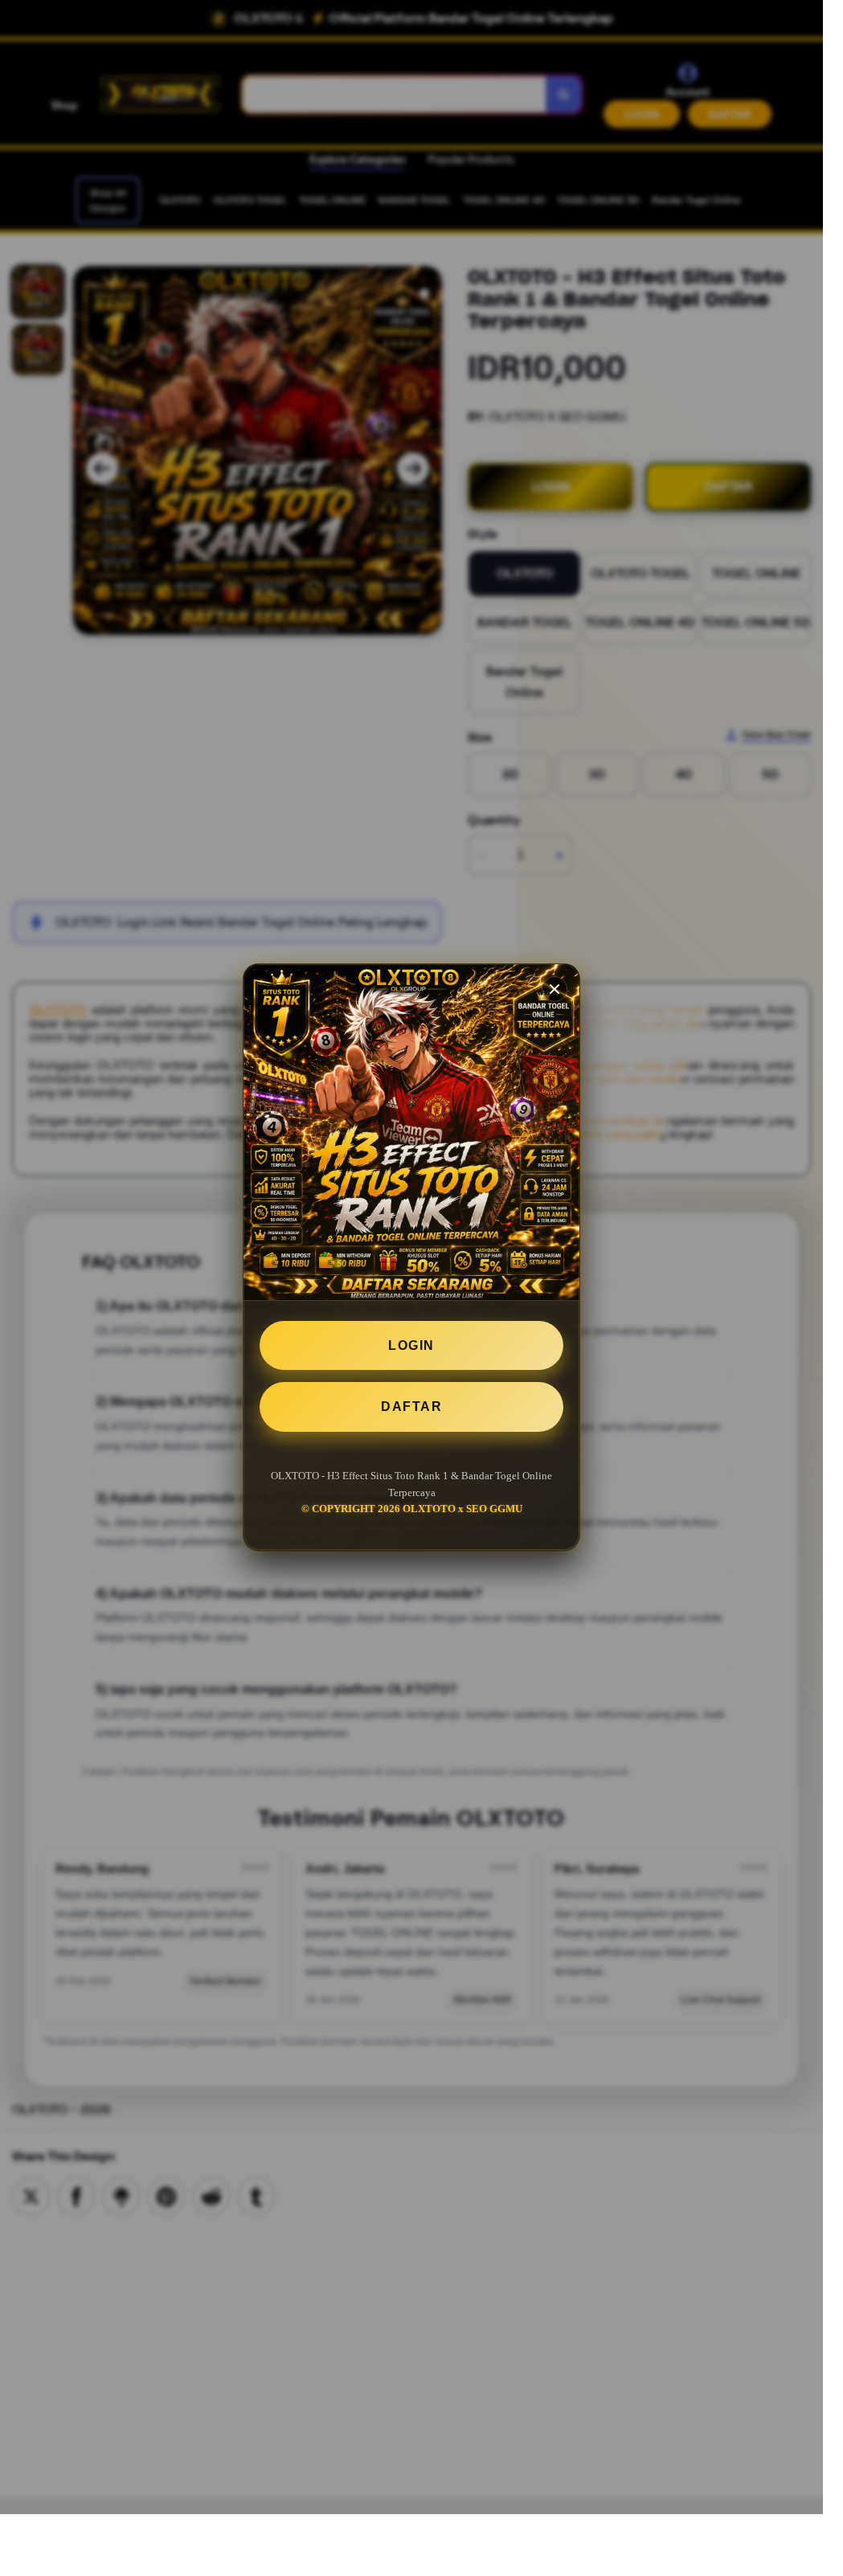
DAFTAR (411, 1407)
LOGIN (411, 1345)
